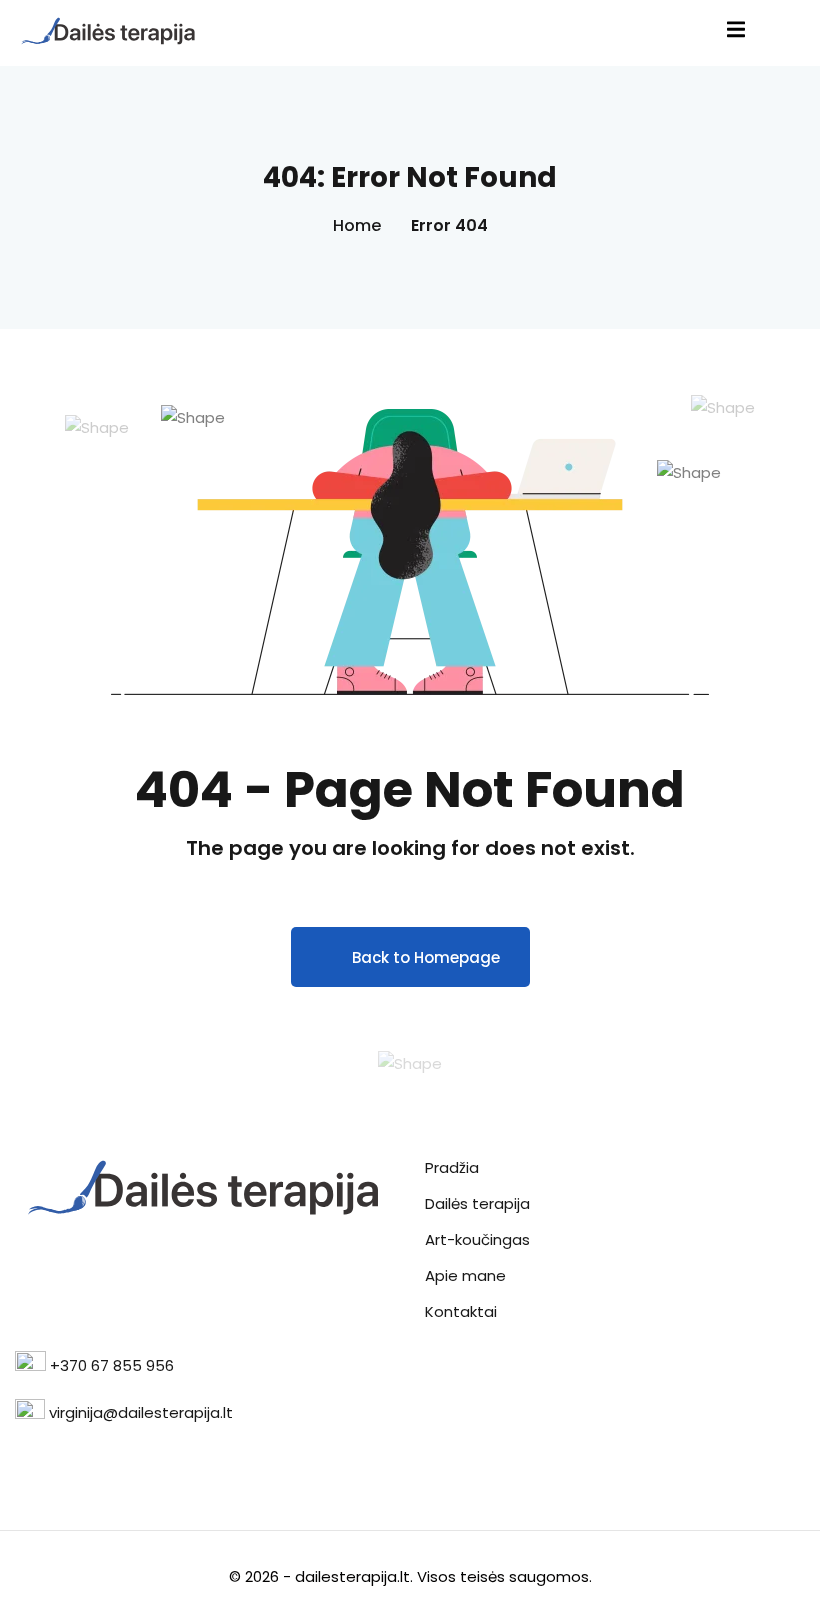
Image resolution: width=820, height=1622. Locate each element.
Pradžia (452, 1167)
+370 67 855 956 (112, 1365)
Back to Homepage (426, 957)
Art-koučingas (477, 1239)
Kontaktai (461, 1311)
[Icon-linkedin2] (56, 1456)
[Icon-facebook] (24, 1456)
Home (357, 225)
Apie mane (465, 1275)
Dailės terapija (477, 1203)
